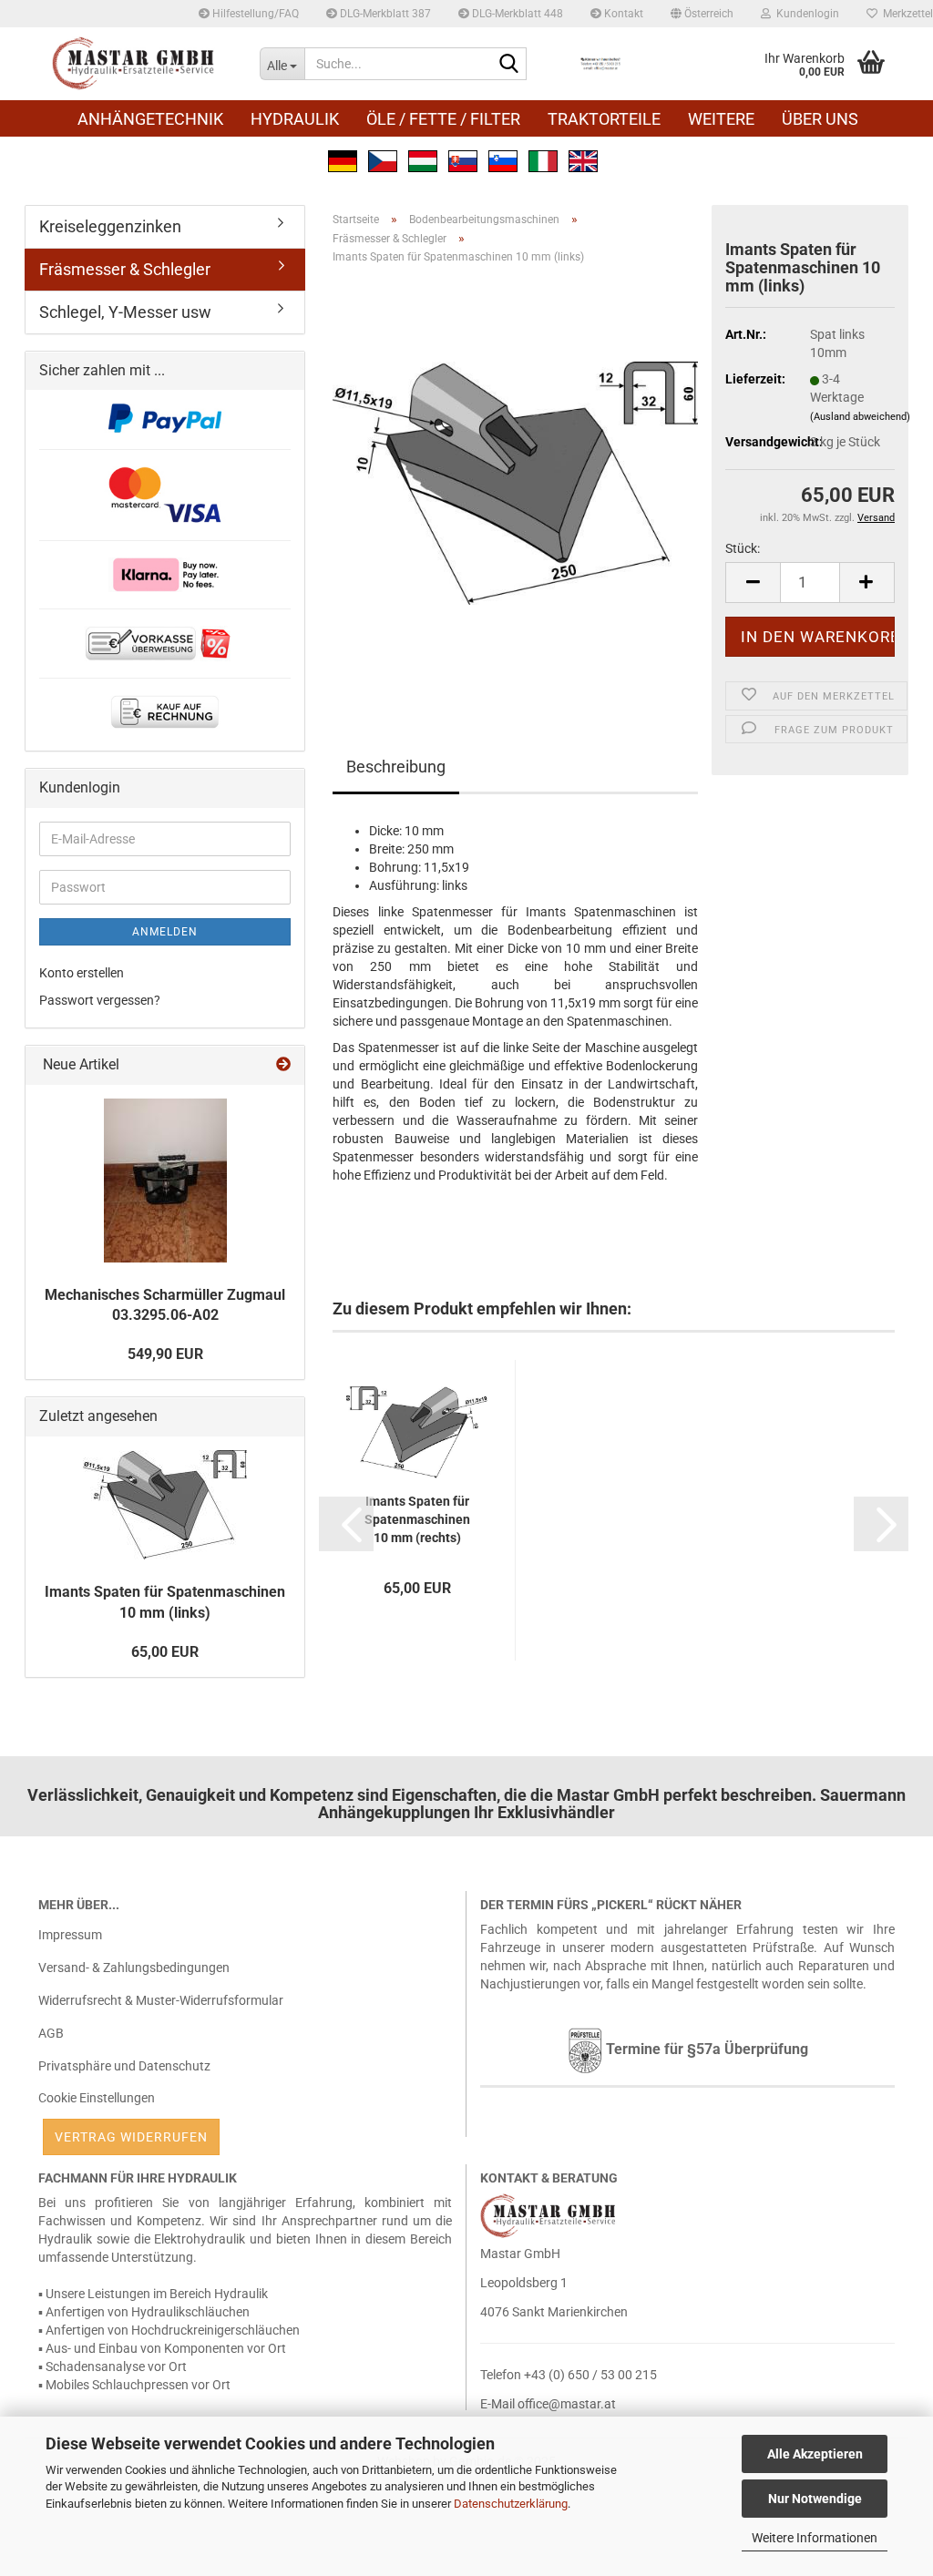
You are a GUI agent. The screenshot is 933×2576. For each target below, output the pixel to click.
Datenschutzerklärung (511, 2504)
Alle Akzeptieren (815, 2454)
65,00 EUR (165, 1652)
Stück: (743, 548)
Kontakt (622, 14)
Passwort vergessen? (100, 1000)
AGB (51, 2033)
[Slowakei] (463, 159)
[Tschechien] (383, 159)
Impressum (70, 1935)
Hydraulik (295, 119)
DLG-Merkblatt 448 (516, 14)
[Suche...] (509, 65)
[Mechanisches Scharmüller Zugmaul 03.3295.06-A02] (165, 1181)
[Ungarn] (423, 159)
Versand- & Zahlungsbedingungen (134, 1968)
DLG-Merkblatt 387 (384, 14)
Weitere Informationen (815, 2538)
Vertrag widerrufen (131, 2137)
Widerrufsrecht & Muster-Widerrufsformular (161, 2000)
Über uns (820, 119)
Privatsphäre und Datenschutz (124, 2066)
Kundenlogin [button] (805, 14)
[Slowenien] (503, 159)
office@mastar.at (567, 2404)
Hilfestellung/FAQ (254, 14)
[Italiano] (543, 159)
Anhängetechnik (150, 119)
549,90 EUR (165, 1354)
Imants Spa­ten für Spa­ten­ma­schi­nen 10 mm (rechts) (417, 1519)
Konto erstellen (82, 973)
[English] (583, 159)
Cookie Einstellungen (97, 2098)
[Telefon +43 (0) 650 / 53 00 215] (600, 64)
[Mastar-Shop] (135, 64)
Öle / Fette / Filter (443, 119)
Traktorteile (604, 119)
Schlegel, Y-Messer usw (125, 312)
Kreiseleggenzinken (110, 226)
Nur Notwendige (815, 2499)
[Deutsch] (343, 159)
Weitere (721, 119)
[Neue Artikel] (283, 1065)
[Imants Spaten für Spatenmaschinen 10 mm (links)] (515, 483)
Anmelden (165, 932)
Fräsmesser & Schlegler (125, 269)
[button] (702, 14)
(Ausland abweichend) (860, 417)
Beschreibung (396, 767)
